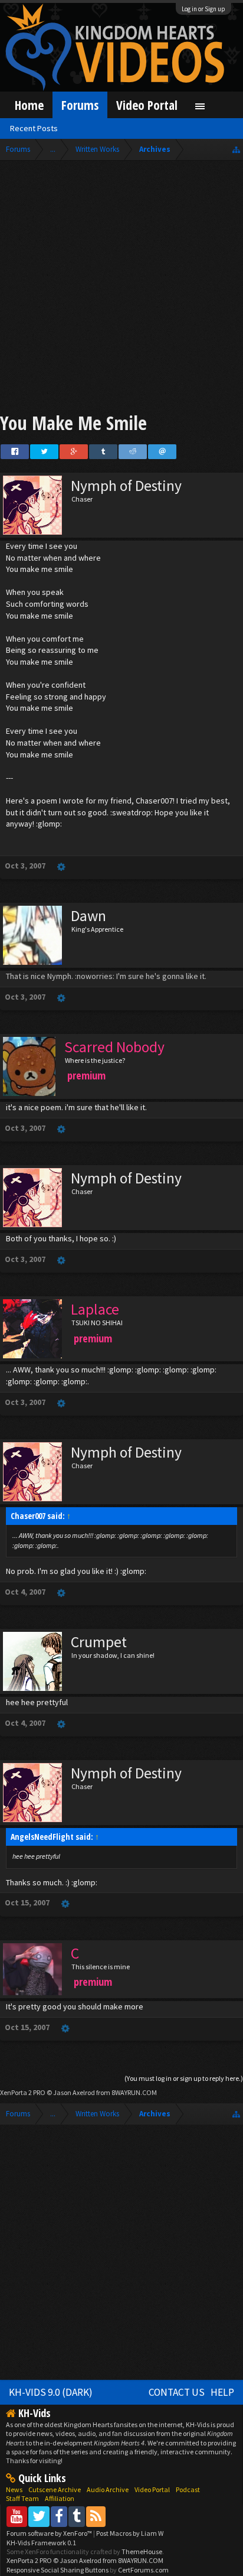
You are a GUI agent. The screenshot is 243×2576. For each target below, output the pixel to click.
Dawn (88, 916)
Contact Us (177, 2392)
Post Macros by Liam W (130, 2533)
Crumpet (99, 1642)
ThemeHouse (142, 2551)
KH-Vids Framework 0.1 (41, 2543)
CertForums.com (143, 2570)
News (14, 2489)
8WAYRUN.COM (134, 2092)
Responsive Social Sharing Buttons (58, 2570)
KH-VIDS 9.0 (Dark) (51, 2392)
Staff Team (22, 2498)
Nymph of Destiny (126, 486)
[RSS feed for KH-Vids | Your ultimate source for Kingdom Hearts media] (96, 2516)
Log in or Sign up (203, 9)
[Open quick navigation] (236, 149)
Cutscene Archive (55, 2489)
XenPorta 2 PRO (23, 2092)
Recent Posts (34, 128)
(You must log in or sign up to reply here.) (184, 2078)
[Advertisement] (121, 288)
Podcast (188, 2489)
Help (222, 2392)
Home (29, 105)
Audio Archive (108, 2489)
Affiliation (60, 2498)
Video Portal (147, 105)
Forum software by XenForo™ (50, 2533)
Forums (80, 105)
